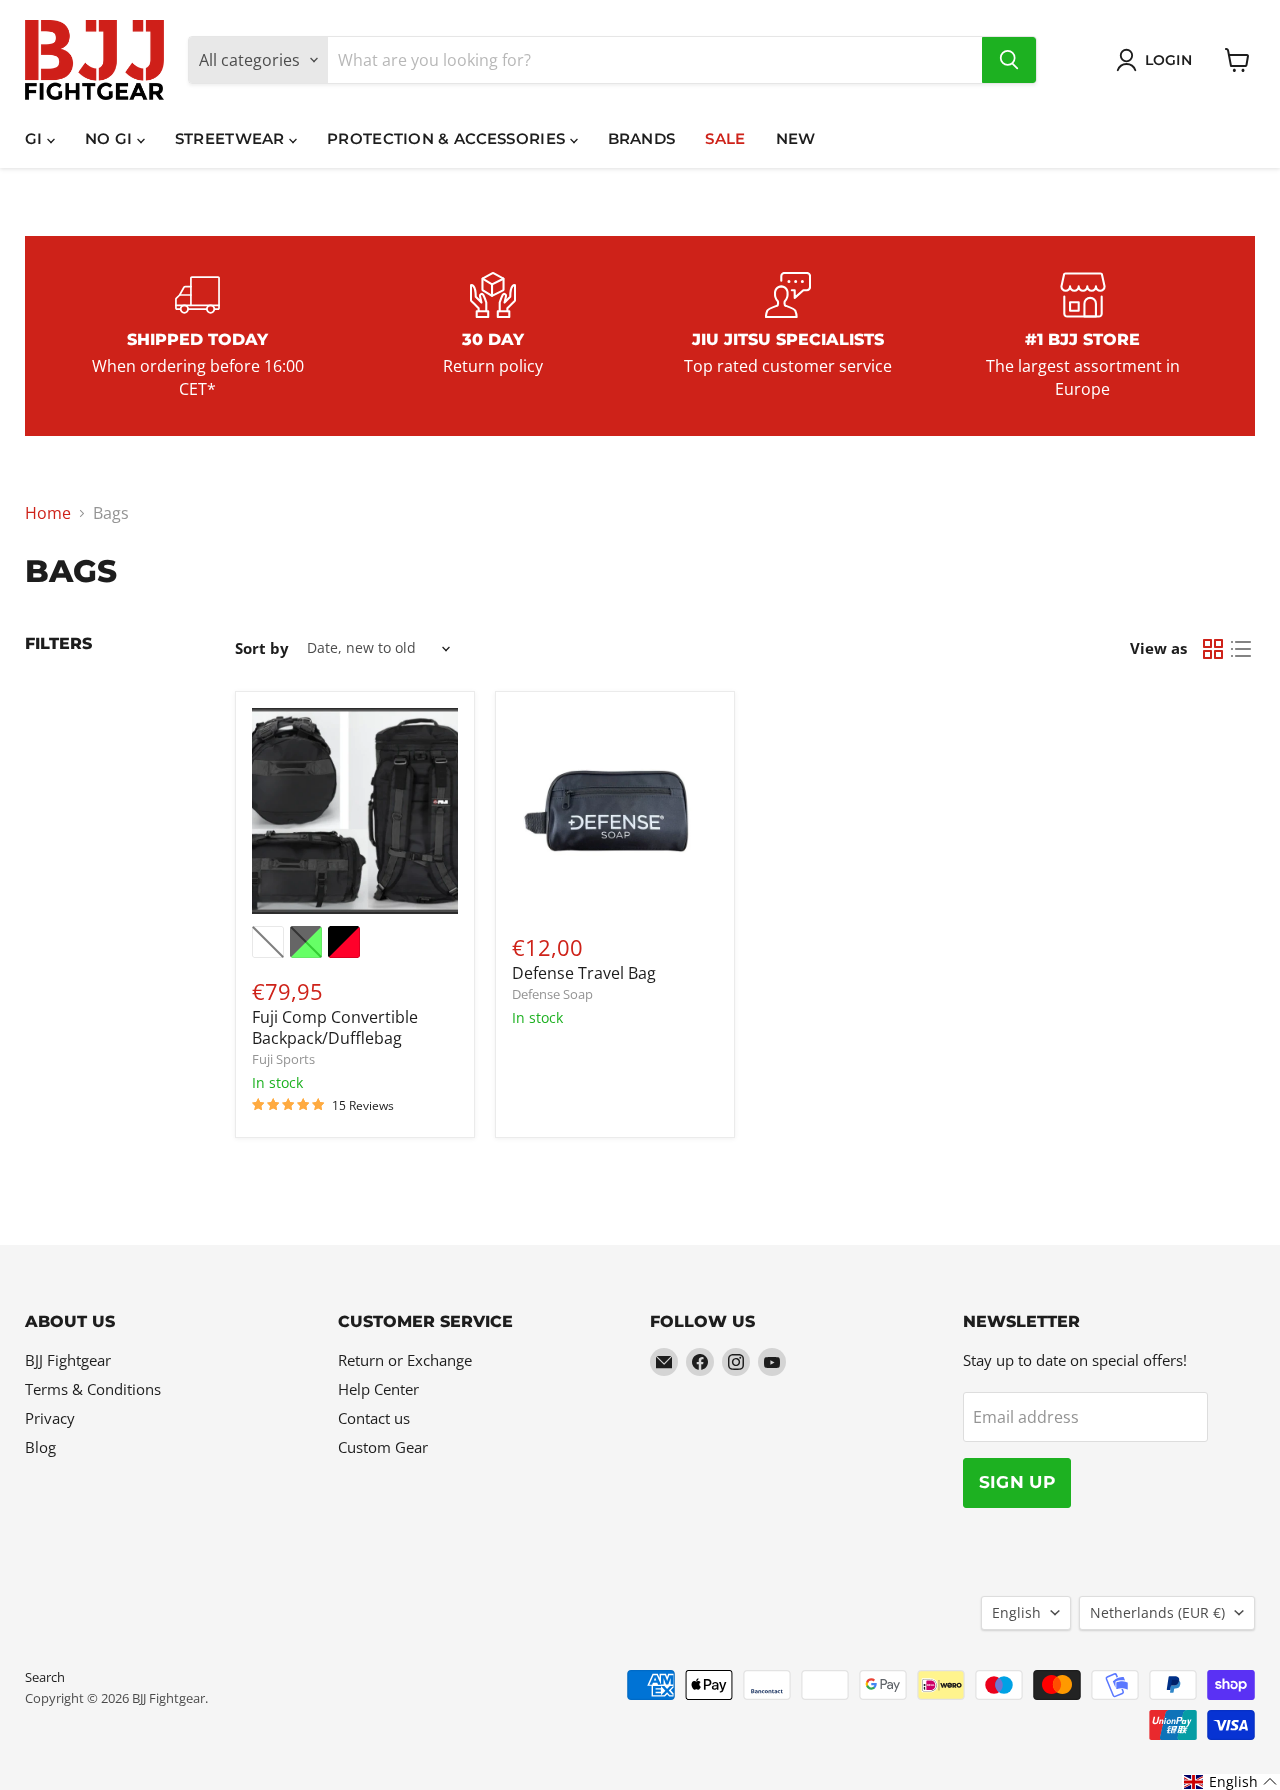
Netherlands (1157, 1612)
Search (45, 1677)
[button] (1231, 1782)
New (796, 138)
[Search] (1009, 60)
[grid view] (1213, 649)
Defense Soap (552, 994)
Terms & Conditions (93, 1389)
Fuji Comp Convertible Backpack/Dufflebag (335, 1027)
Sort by (262, 648)
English (1016, 1612)
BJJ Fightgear (68, 1360)
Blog (40, 1447)
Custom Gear (383, 1447)
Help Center (378, 1389)
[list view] (1241, 649)
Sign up (1017, 1482)
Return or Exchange (405, 1360)
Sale (725, 138)
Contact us (374, 1418)
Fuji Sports (283, 1059)
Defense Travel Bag (584, 973)
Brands (642, 138)
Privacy (50, 1418)
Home (48, 513)
